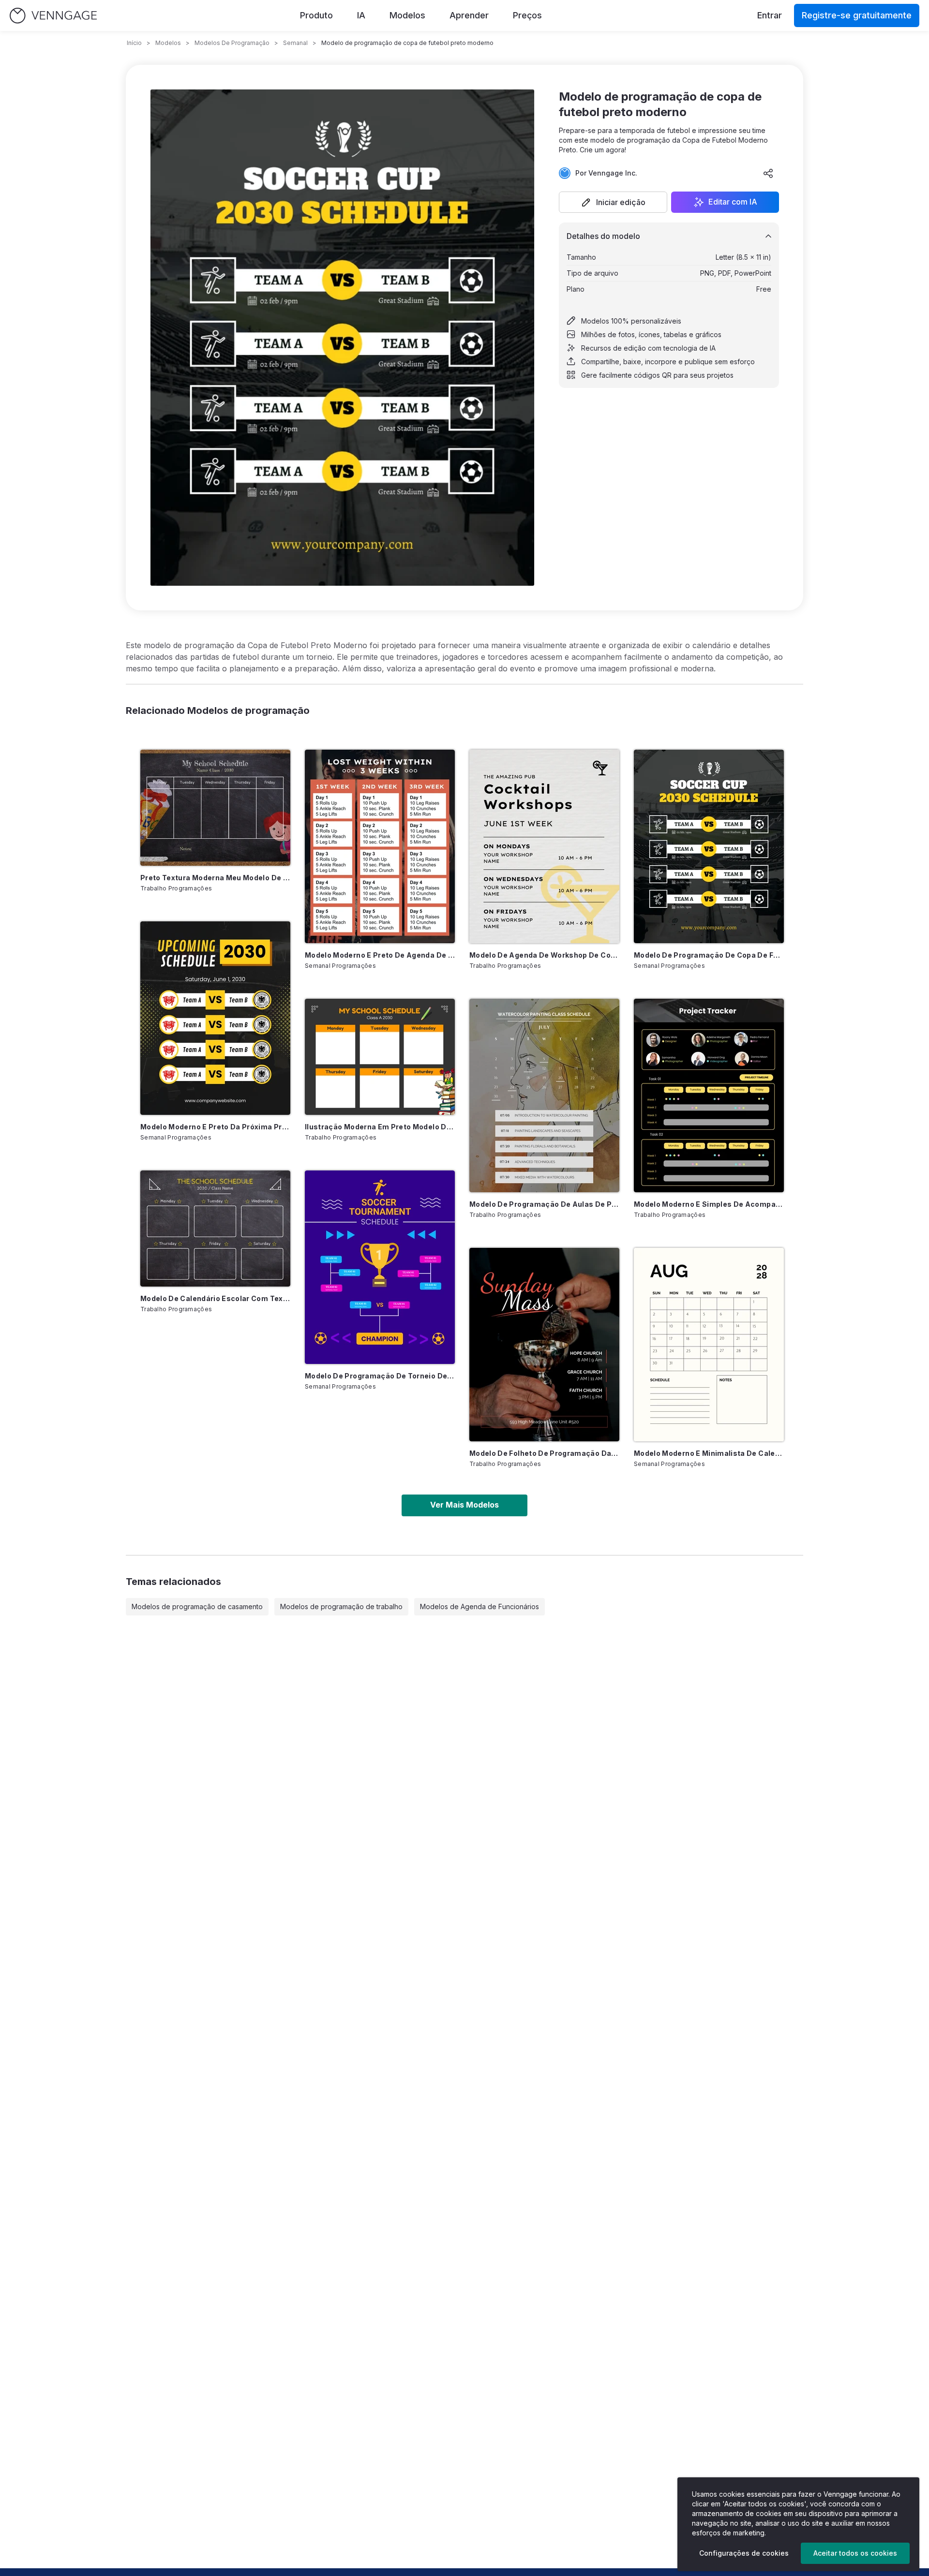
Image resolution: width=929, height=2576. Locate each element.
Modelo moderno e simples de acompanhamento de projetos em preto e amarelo (709, 1204)
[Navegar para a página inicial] (53, 16)
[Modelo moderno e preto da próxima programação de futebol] (215, 1018)
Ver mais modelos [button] (464, 1505)
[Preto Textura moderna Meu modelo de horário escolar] (215, 808)
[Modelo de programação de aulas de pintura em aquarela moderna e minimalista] (544, 1096)
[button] (613, 202)
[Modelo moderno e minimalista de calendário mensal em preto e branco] (709, 1345)
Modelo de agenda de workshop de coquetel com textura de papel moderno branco (544, 955)
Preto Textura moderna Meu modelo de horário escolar (215, 878)
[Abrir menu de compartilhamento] (768, 173)
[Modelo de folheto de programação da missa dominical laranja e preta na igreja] (544, 1345)
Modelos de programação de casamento (197, 1606)
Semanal (295, 43)
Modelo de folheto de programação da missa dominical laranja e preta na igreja (544, 1453)
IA (361, 15)
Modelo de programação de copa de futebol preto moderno (709, 955)
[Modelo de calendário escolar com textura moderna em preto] (215, 1229)
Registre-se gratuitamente (857, 15)
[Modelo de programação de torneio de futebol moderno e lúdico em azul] (380, 1267)
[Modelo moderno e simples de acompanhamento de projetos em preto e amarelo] (709, 1096)
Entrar (770, 15)
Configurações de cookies (744, 2553)
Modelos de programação (232, 43)
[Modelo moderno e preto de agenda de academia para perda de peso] (380, 846)
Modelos (407, 15)
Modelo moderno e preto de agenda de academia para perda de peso (380, 955)
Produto (316, 15)
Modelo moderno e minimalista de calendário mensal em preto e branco (709, 1453)
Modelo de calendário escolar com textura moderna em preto (215, 1298)
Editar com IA (733, 202)
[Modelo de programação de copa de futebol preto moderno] (709, 846)
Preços (527, 15)
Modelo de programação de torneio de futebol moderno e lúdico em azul (380, 1376)
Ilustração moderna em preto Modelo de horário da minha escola (380, 1127)
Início (134, 43)
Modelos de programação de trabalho (341, 1606)
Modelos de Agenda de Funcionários (479, 1606)
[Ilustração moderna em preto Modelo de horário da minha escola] (380, 1057)
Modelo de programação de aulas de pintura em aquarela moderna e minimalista (544, 1204)
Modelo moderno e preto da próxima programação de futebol (215, 1127)
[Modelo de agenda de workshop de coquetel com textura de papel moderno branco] (544, 846)
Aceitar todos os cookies (855, 2553)
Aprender (469, 15)
